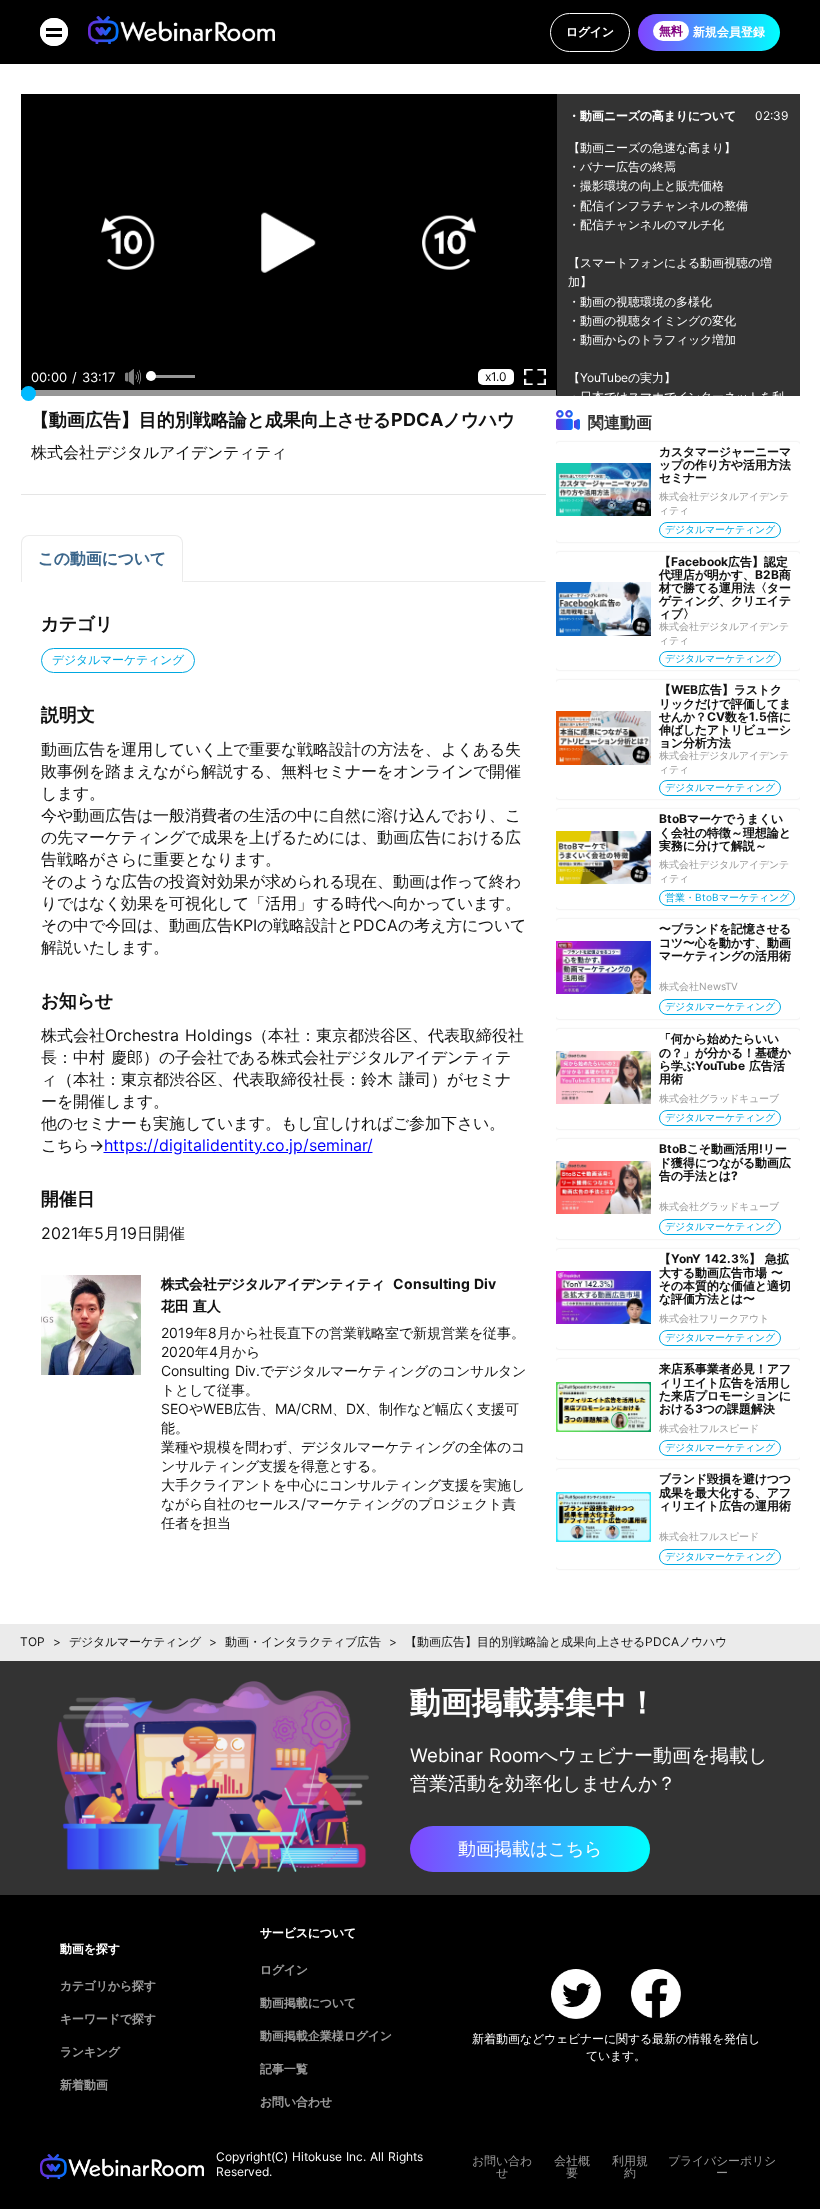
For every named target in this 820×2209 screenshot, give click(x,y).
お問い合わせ (502, 2167)
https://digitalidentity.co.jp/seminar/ (238, 1145)
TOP (32, 1641)
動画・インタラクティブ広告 (303, 1641)
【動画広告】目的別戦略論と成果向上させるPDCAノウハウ (566, 1641)
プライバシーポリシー (722, 2167)
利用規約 (630, 2167)
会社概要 (572, 2167)
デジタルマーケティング (135, 1641)
